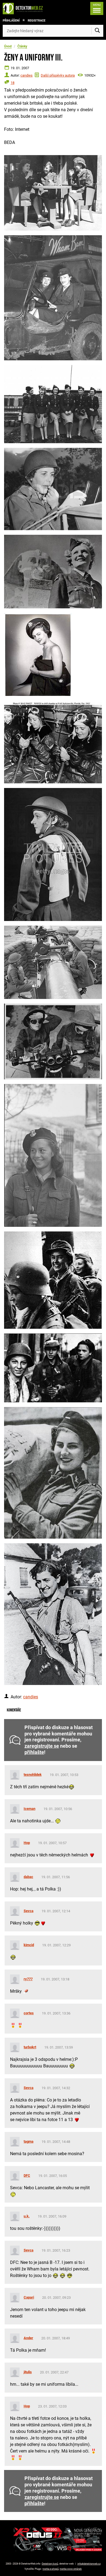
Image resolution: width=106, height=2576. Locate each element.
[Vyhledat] (97, 31)
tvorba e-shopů (51, 2569)
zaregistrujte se (42, 1746)
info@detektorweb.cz (89, 2564)
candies (26, 75)
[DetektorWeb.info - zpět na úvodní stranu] (24, 8)
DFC (27, 2175)
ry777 (28, 1979)
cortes (29, 2013)
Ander (28, 2338)
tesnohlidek (33, 1775)
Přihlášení (11, 21)
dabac (28, 1877)
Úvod (8, 46)
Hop (27, 1843)
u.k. (27, 2216)
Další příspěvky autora (58, 75)
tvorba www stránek (71, 2569)
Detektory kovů (50, 2564)
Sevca (29, 1911)
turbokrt (30, 2047)
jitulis (28, 2372)
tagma (29, 2141)
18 (13, 83)
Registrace (37, 21)
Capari (29, 2297)
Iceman (29, 1809)
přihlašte (34, 1752)
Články (22, 46)
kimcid (29, 1945)
